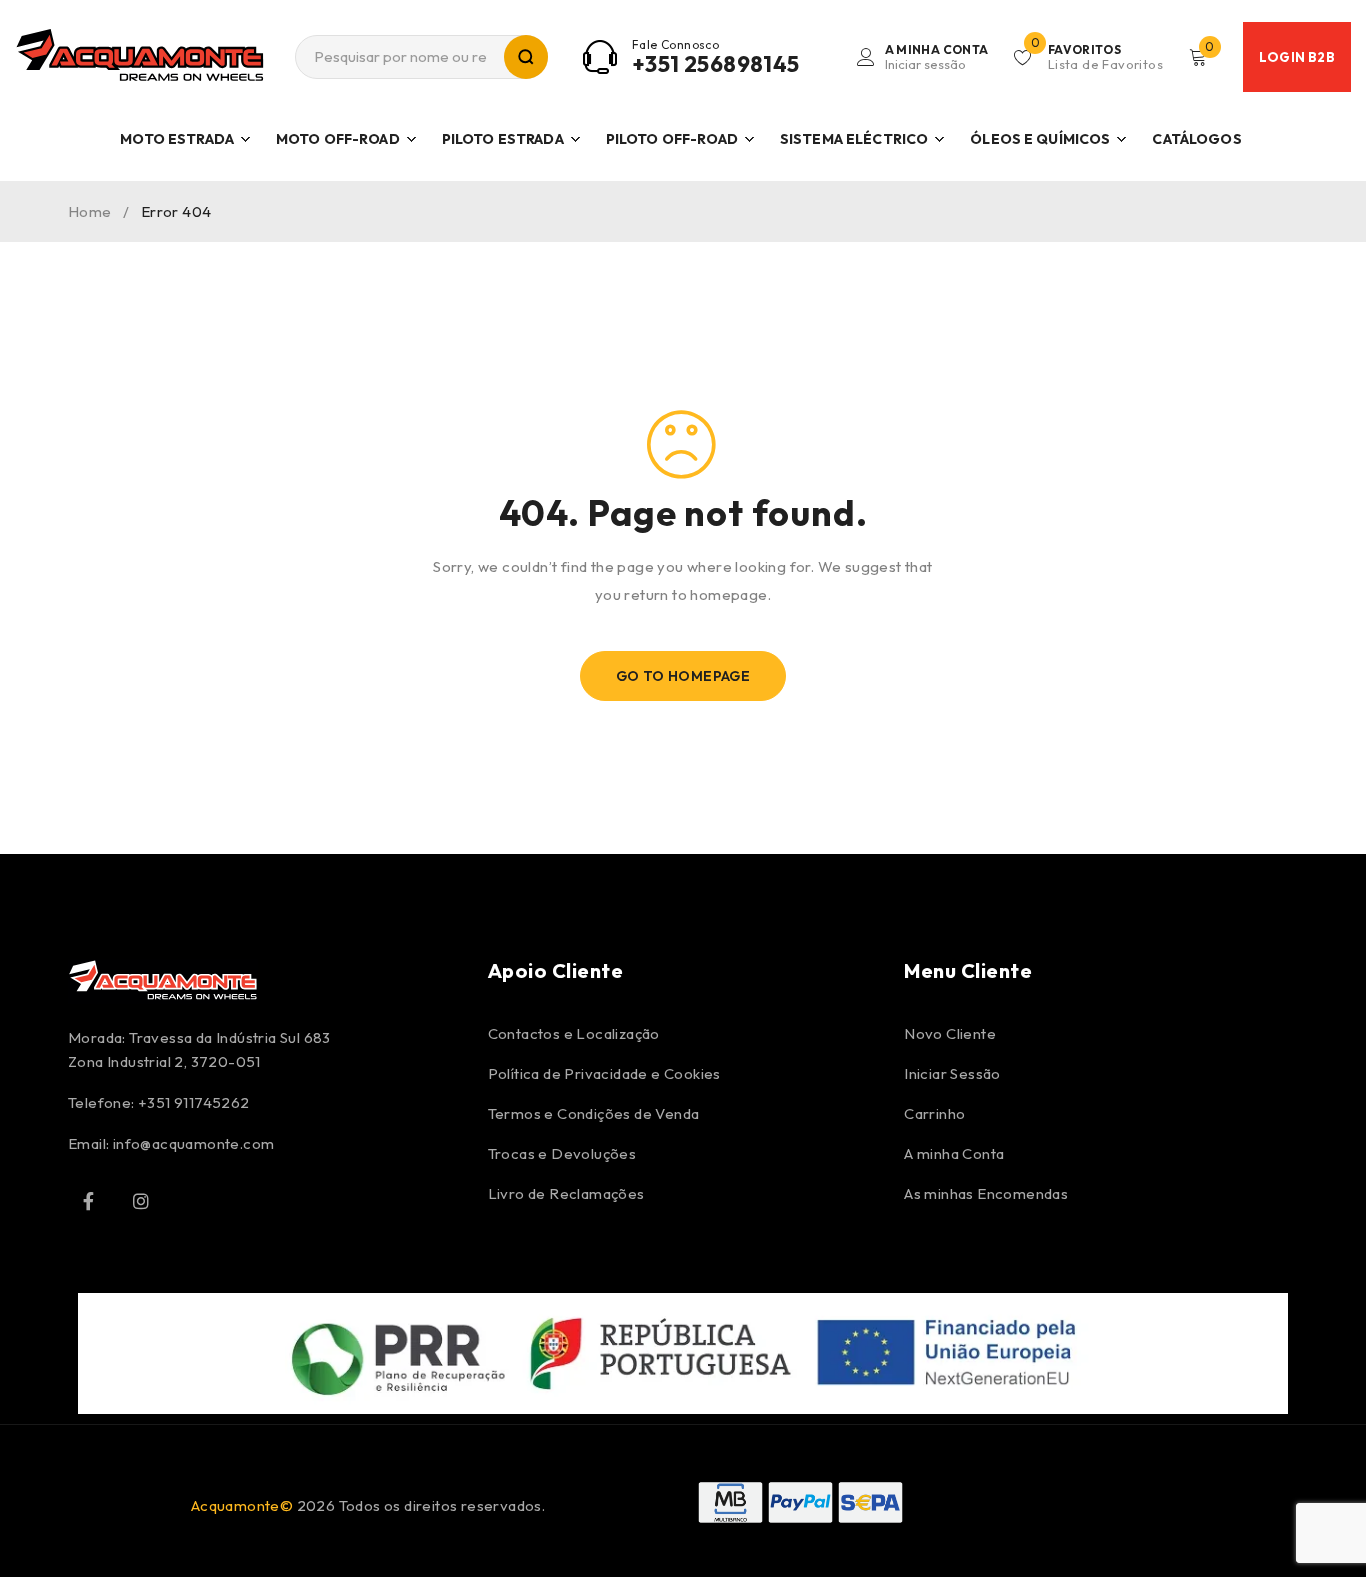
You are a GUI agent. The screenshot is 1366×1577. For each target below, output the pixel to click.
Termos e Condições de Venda (594, 1113)
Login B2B (1297, 57)
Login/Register (937, 57)
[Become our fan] (88, 1201)
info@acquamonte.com (194, 1143)
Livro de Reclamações (566, 1193)
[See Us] (141, 1201)
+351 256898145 (716, 64)
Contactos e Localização (574, 1033)
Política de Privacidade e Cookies (604, 1073)
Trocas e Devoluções (562, 1153)
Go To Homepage (683, 676)
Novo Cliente (950, 1033)
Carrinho (934, 1113)
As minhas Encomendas (986, 1193)
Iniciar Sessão (952, 1073)
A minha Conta (954, 1153)
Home (90, 211)
